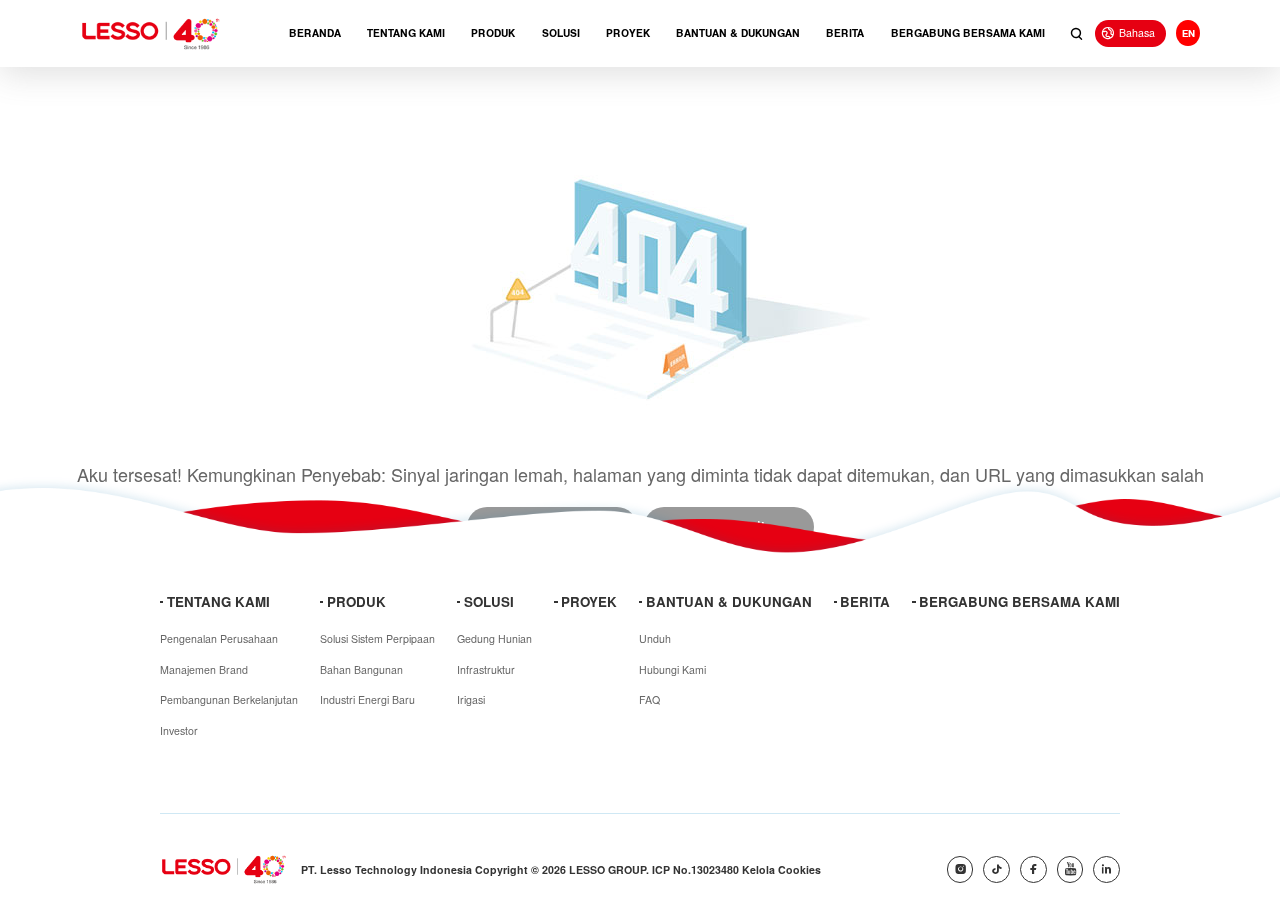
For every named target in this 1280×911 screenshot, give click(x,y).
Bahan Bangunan (361, 669)
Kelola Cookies (781, 869)
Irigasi (471, 699)
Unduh (655, 638)
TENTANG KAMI (406, 33)
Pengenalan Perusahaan (219, 638)
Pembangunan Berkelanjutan (229, 699)
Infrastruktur (486, 669)
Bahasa (1137, 32)
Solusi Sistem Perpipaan (377, 638)
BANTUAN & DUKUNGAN (738, 33)
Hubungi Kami (672, 669)
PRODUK (493, 33)
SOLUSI (561, 33)
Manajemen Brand (204, 669)
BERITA (845, 33)
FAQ (649, 699)
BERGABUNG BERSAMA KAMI (968, 33)
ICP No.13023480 (695, 869)
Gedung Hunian (494, 638)
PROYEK (628, 33)
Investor (179, 730)
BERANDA (315, 33)
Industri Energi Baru (367, 699)
